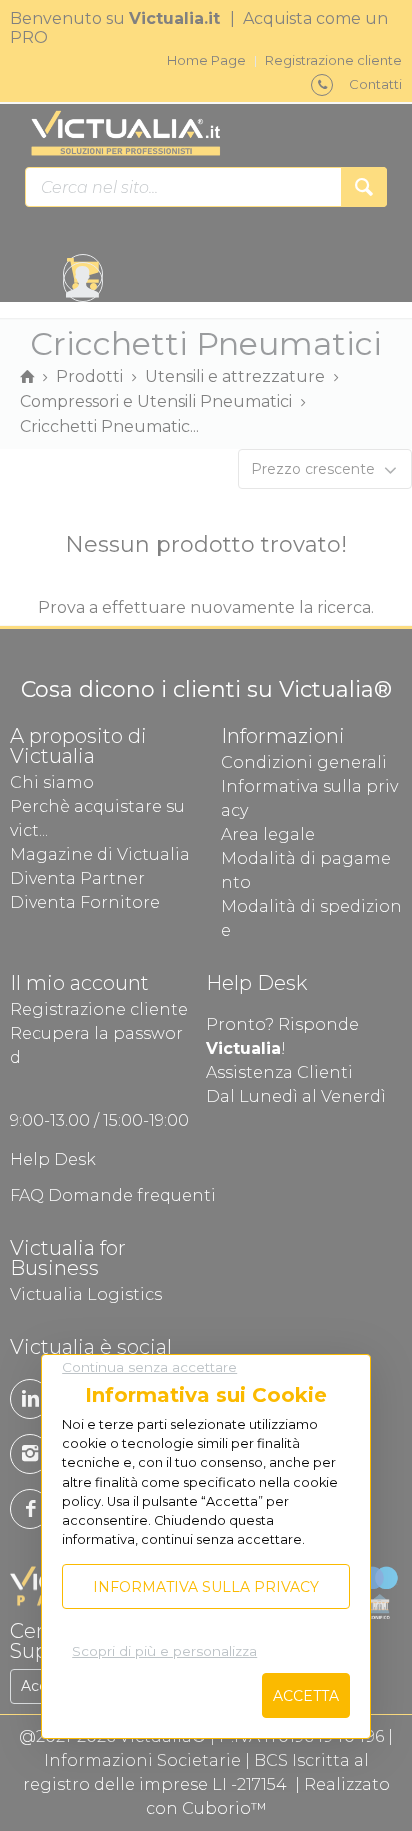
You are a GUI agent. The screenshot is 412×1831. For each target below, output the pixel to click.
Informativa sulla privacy (206, 1587)
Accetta (306, 1696)
